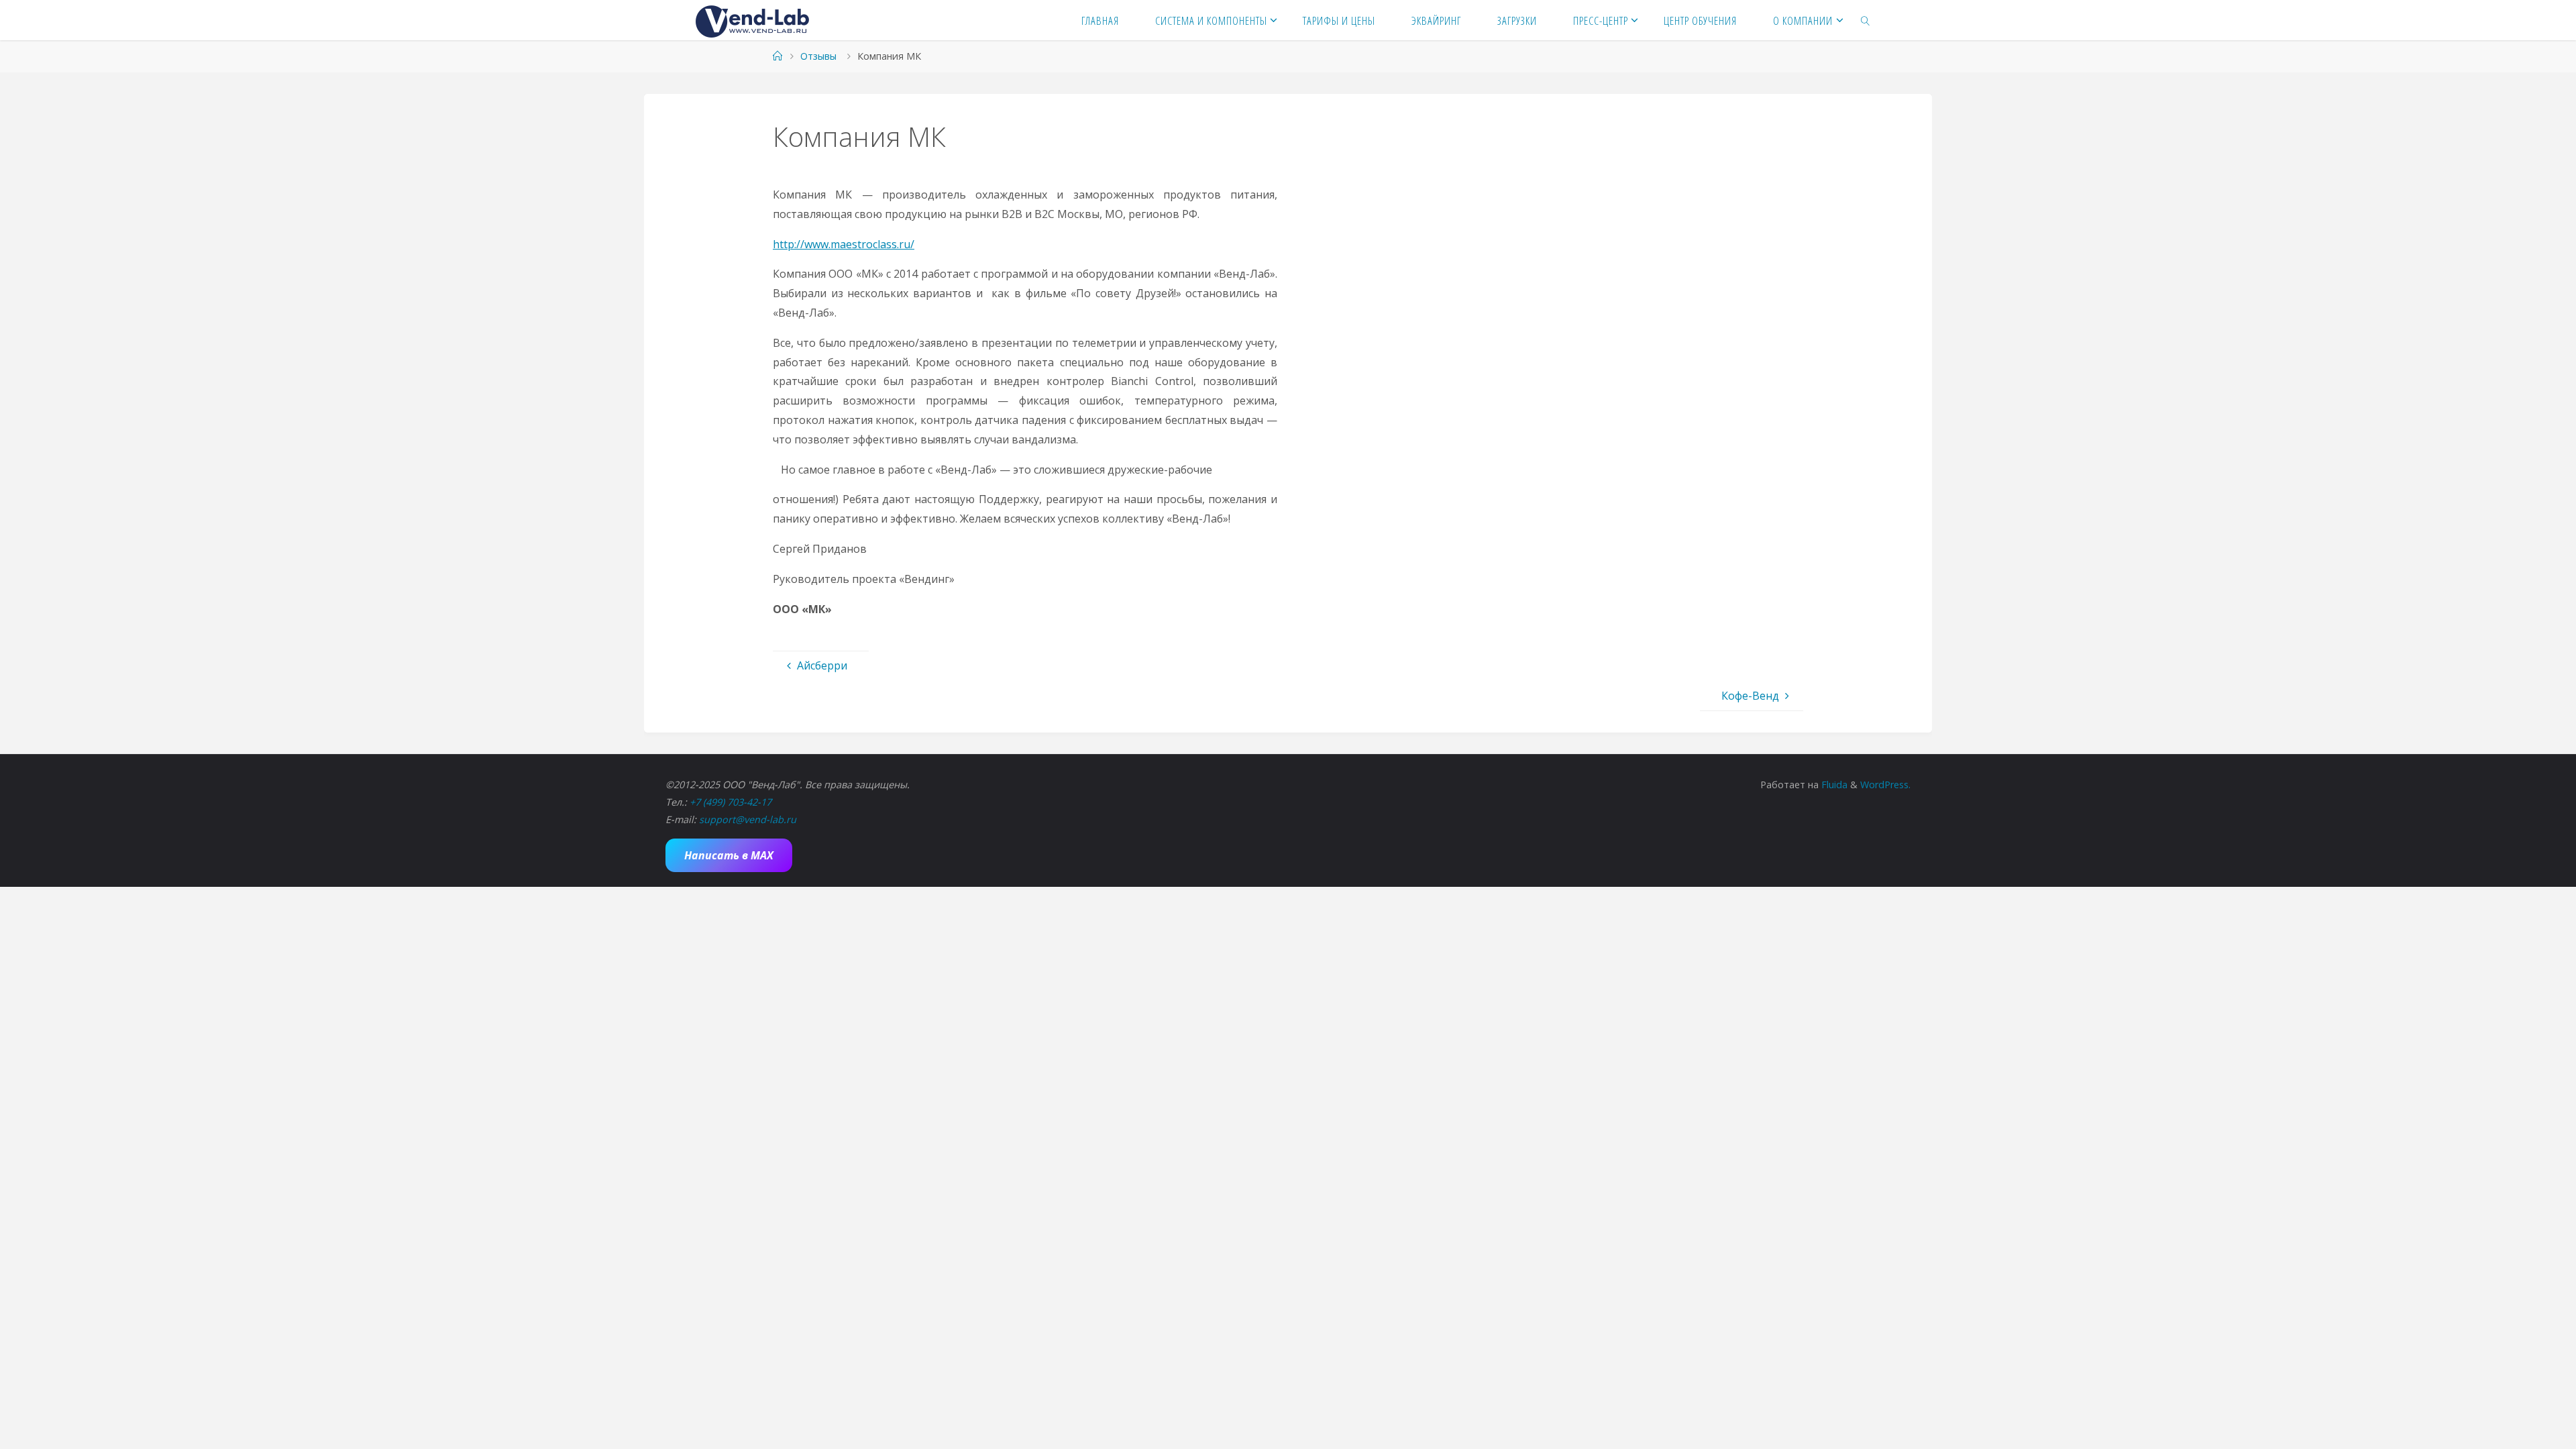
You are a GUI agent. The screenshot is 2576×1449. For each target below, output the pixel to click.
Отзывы (818, 56)
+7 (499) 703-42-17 (731, 802)
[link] (1866, 20)
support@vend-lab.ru (748, 819)
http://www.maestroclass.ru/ (844, 244)
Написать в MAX (729, 855)
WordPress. (1885, 785)
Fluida (1833, 785)
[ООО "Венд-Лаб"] (752, 20)
